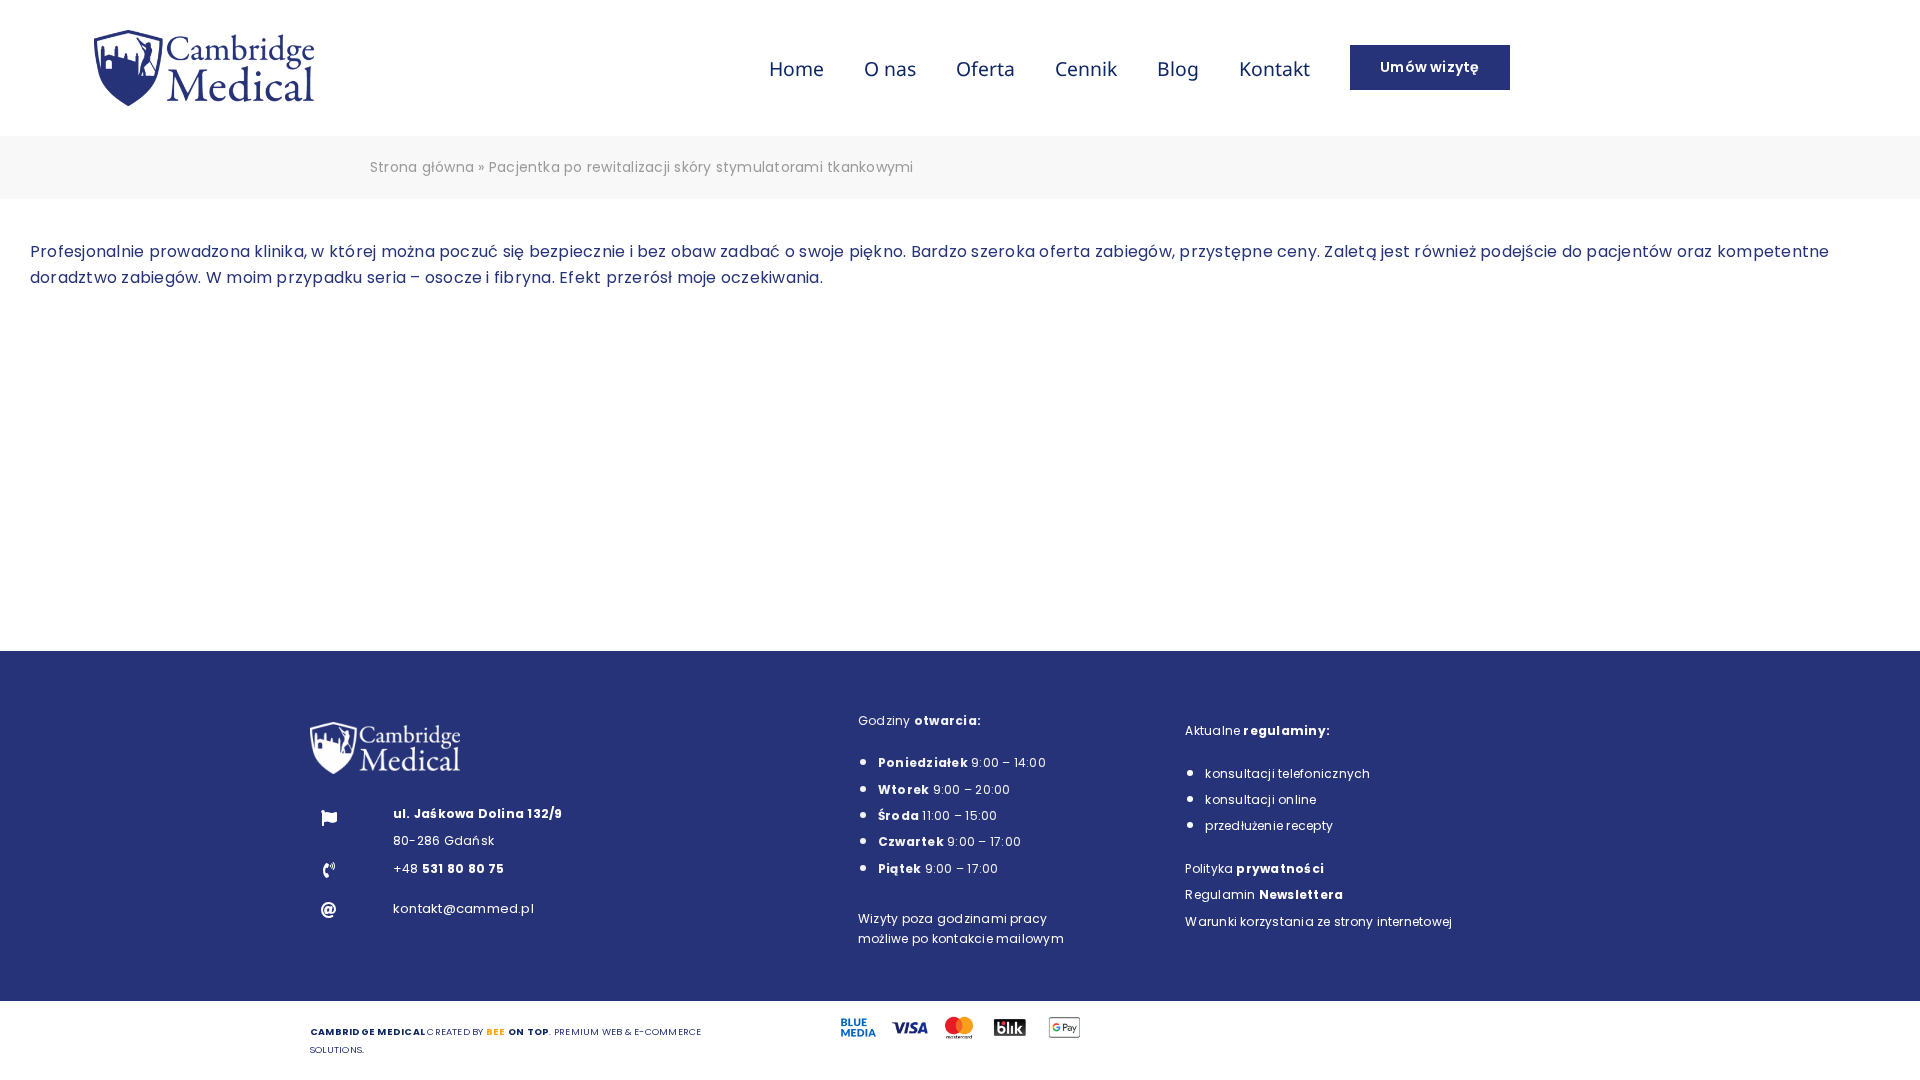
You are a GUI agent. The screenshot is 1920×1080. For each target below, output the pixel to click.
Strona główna (422, 167)
